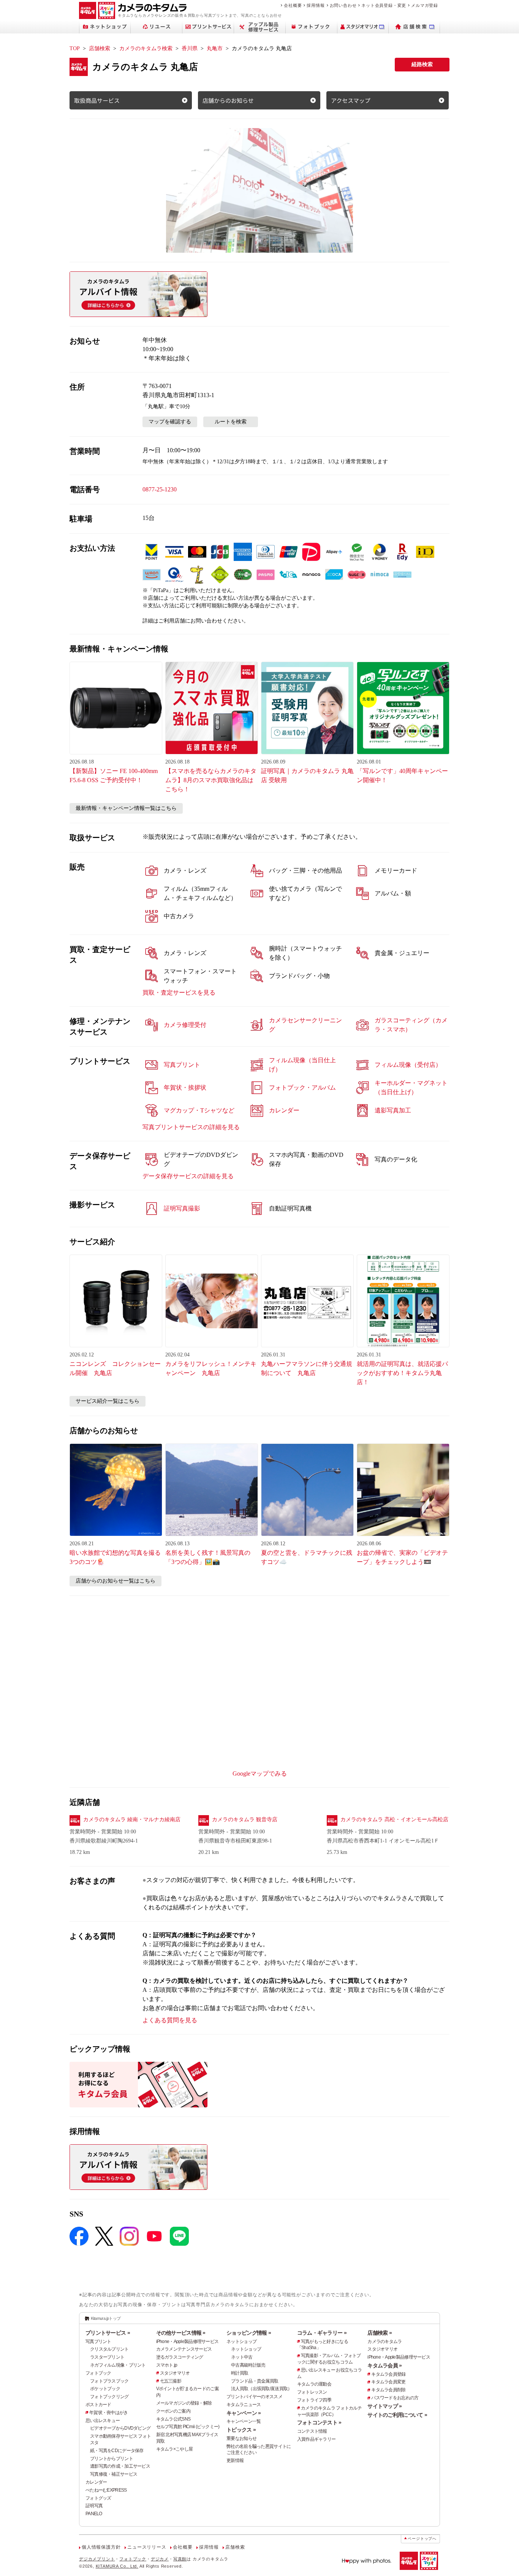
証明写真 (94, 2506)
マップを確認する (170, 422)
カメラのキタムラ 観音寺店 (245, 1820)
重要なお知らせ (241, 2438)
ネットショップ (241, 2342)
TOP (75, 48)
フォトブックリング (109, 2397)
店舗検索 (100, 48)
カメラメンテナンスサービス (184, 2349)
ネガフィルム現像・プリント (118, 2365)
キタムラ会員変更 (388, 2382)
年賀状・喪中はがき (109, 2413)
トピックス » (241, 2430)
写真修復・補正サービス (114, 2474)
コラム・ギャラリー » (322, 2333)
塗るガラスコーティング (180, 2357)
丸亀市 (215, 48)
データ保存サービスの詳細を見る (188, 1176)
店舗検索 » (380, 2333)
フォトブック (98, 2373)
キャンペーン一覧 (244, 2421)
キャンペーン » (244, 2413)
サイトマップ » (385, 2406)
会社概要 (293, 5)
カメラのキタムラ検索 (146, 48)
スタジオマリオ (175, 2373)
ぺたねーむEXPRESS (106, 2490)
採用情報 (316, 5)
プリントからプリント (112, 2459)
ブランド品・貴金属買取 (255, 2381)
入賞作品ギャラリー (316, 2439)
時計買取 (240, 2373)
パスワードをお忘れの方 (395, 2398)
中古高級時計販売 (248, 2365)
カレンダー (96, 2482)
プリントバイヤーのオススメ (254, 2397)
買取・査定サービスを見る (179, 993)
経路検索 (422, 64)
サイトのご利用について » (397, 2415)
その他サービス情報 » (181, 2333)
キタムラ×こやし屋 (175, 2449)
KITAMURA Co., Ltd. (117, 2566)
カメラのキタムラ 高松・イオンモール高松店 (394, 1820)
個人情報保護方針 (101, 2547)
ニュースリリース (147, 2547)
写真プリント (98, 2342)
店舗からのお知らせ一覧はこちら (116, 1581)
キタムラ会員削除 (388, 2390)
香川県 (190, 48)
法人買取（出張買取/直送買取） (261, 2389)
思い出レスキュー (103, 2421)
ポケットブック (105, 2389)
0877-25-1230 (160, 489)
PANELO (94, 2514)
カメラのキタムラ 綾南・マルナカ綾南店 (132, 1820)
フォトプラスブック (109, 2381)
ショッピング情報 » (249, 2333)
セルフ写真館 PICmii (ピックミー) (188, 2427)
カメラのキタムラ (385, 2342)
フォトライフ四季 (314, 2400)
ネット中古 (242, 2357)
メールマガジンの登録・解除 (184, 2403)
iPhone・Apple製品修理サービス (188, 2342)
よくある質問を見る (170, 2020)
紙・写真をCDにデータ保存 (117, 2451)
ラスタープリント (107, 2357)
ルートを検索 (231, 422)
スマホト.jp (167, 2365)
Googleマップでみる (260, 1774)
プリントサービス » (108, 2333)
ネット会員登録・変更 (384, 5)
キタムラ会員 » (385, 2365)
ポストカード (98, 2405)
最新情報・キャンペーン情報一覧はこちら (126, 808)
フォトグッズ (98, 2498)
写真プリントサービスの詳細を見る (191, 1127)
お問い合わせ (343, 5)
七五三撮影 (171, 2381)
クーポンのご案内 (173, 2411)
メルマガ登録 (425, 5)
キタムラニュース (244, 2405)
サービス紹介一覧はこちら (108, 1401)
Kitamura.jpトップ (106, 2318)
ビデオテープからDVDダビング (120, 2428)
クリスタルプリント (109, 2349)
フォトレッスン (312, 2392)
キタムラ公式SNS (173, 2419)
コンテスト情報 (312, 2431)
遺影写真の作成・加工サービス (120, 2466)
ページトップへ (422, 2539)
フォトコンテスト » (319, 2422)
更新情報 (235, 2460)
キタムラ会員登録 (388, 2374)
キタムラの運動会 (314, 2384)
